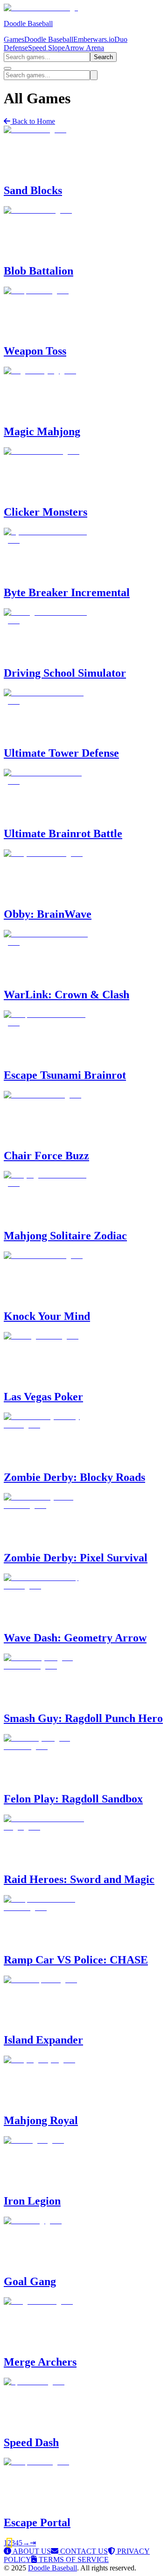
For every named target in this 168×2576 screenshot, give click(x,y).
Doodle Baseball (49, 39)
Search (103, 57)
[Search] (94, 75)
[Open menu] (7, 68)
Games (14, 39)
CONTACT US (83, 2551)
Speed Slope (46, 48)
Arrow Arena (84, 48)
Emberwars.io (94, 39)
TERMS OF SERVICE (73, 2559)
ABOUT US (31, 2551)
